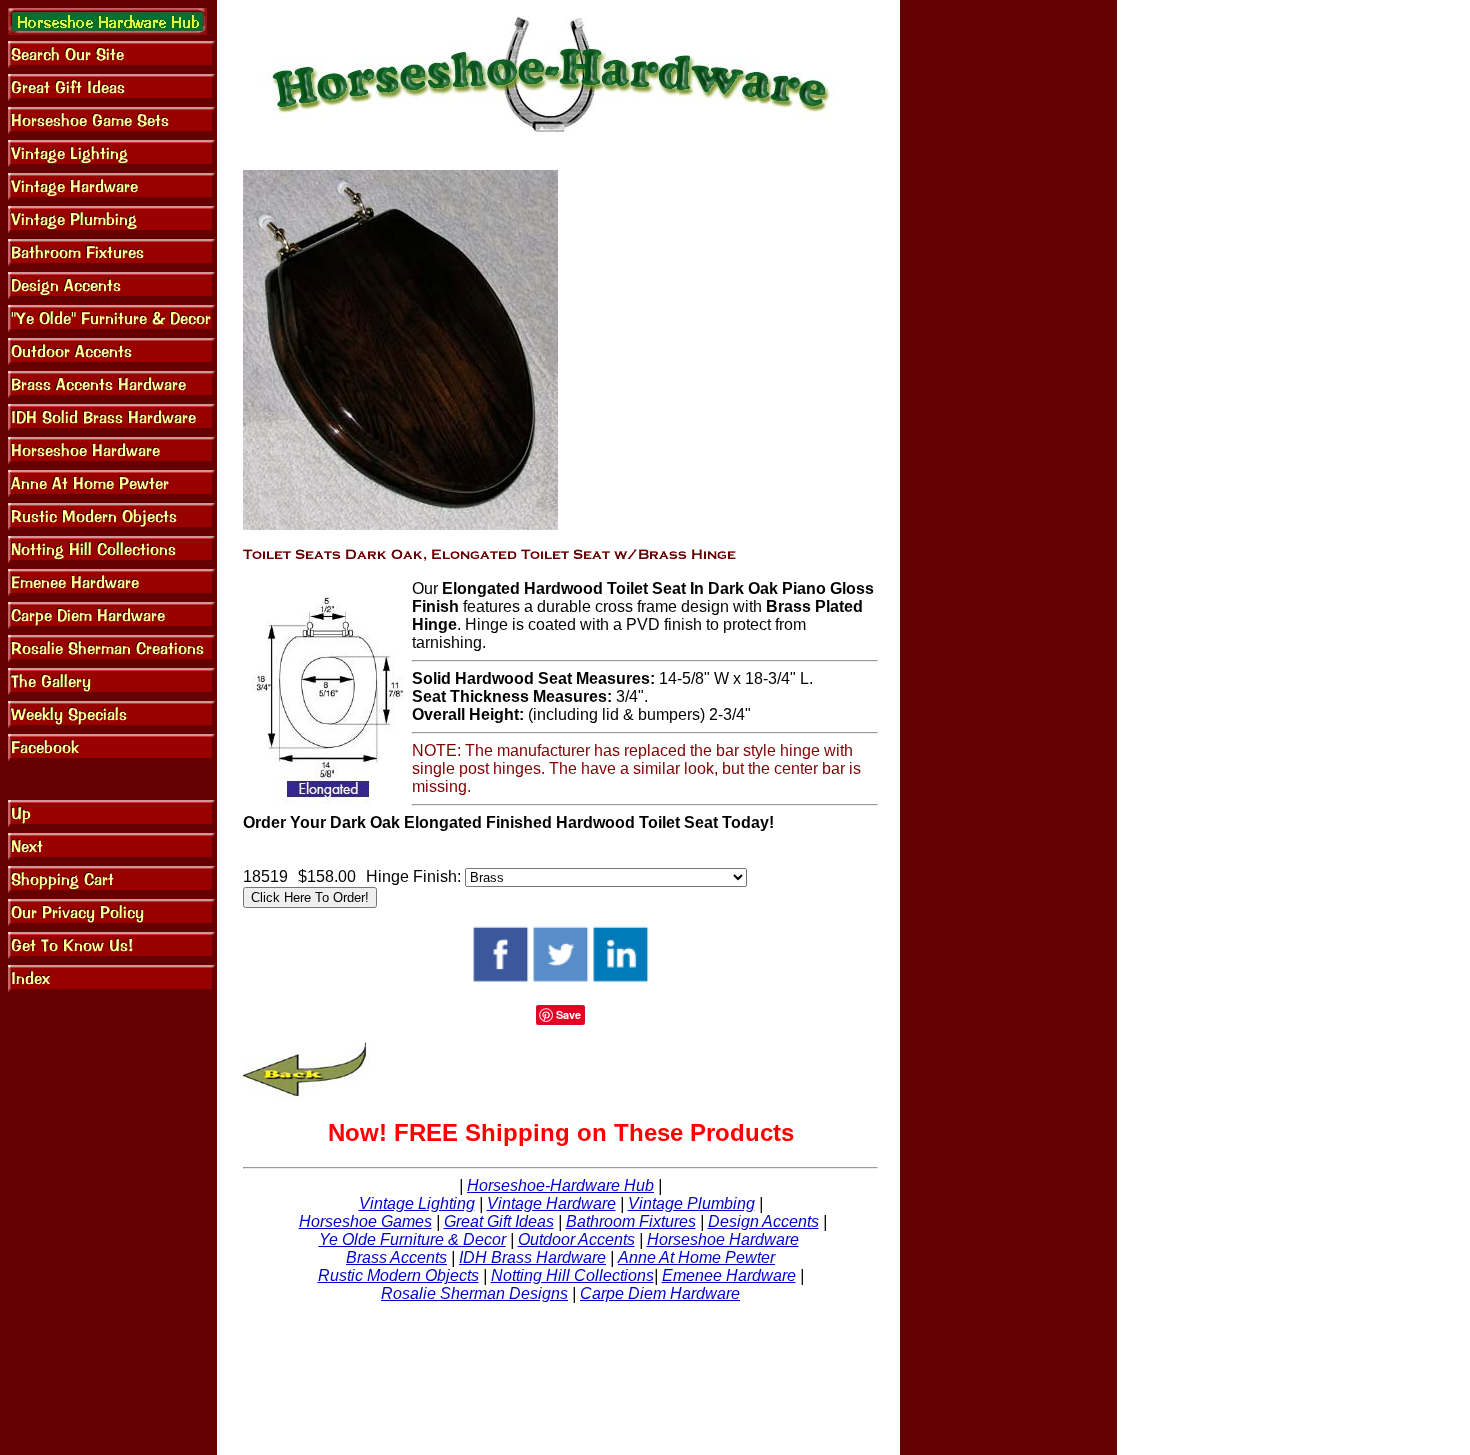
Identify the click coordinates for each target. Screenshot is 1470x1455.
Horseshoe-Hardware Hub (560, 1185)
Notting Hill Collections (572, 1275)
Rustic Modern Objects (398, 1275)
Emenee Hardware (729, 1275)
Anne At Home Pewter (696, 1257)
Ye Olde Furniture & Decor (412, 1239)
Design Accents (763, 1221)
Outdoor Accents (576, 1239)
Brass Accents (396, 1257)
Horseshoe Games (365, 1221)
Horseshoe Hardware (723, 1239)
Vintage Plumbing (691, 1203)
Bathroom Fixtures (631, 1221)
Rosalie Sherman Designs (474, 1293)
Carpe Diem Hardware (660, 1293)
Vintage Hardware (551, 1203)
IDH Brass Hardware (532, 1257)
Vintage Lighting (417, 1203)
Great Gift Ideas (499, 1221)
